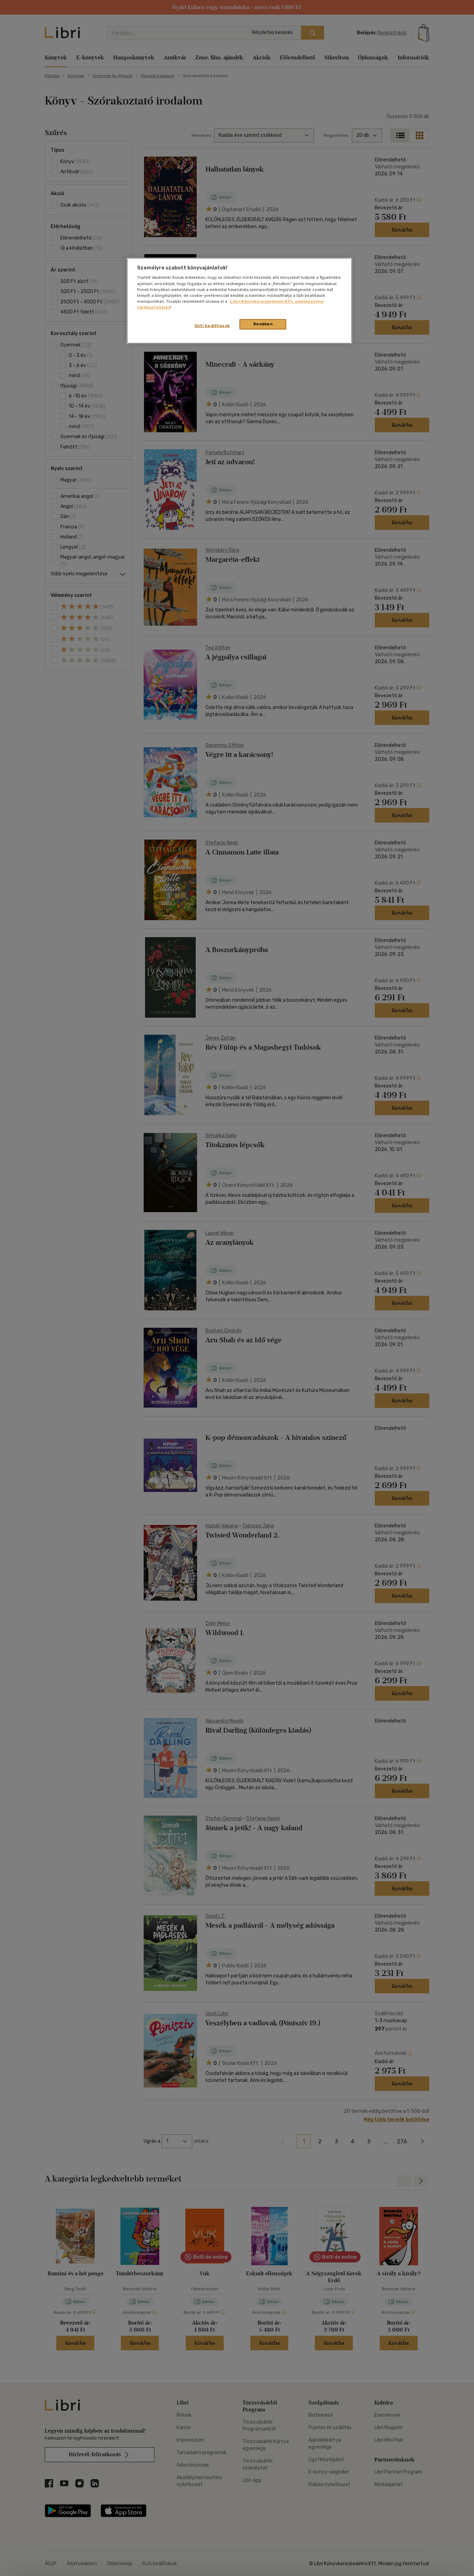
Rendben (263, 324)
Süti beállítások (212, 326)
